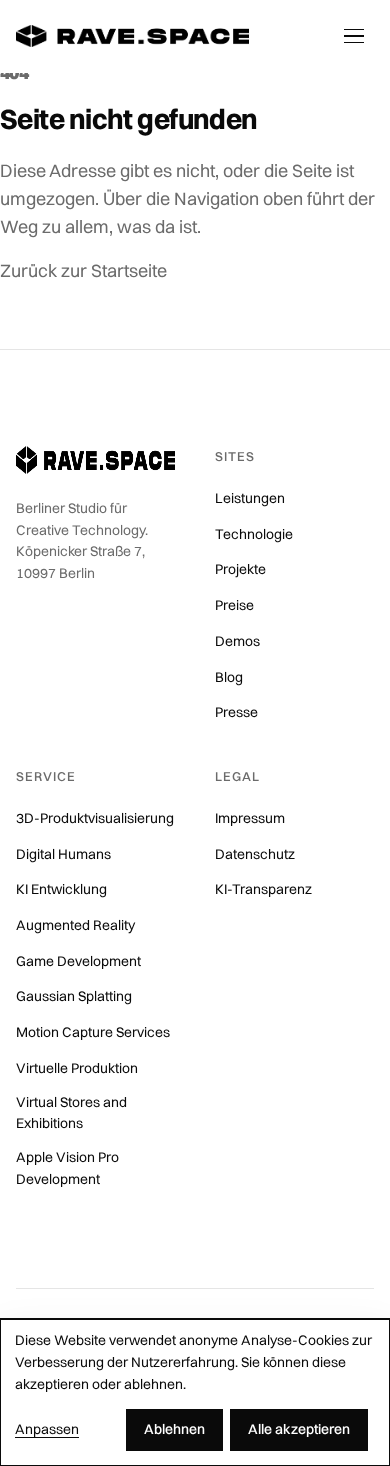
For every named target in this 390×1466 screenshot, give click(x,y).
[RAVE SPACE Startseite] (132, 36)
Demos (237, 641)
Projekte (240, 569)
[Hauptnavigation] (354, 36)
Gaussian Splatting (74, 996)
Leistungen (250, 498)
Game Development (78, 961)
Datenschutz (255, 854)
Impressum (250, 818)
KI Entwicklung (61, 889)
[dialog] (195, 1392)
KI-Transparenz (263, 889)
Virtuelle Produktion (77, 1068)
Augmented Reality (75, 925)
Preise (234, 605)
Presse (236, 712)
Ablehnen (174, 1429)
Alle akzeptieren (299, 1429)
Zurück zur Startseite (83, 270)
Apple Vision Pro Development (67, 1168)
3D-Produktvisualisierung (95, 818)
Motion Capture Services (93, 1032)
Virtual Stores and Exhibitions (71, 1113)
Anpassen (47, 1429)
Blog (229, 677)
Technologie (254, 534)
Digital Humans (63, 854)
